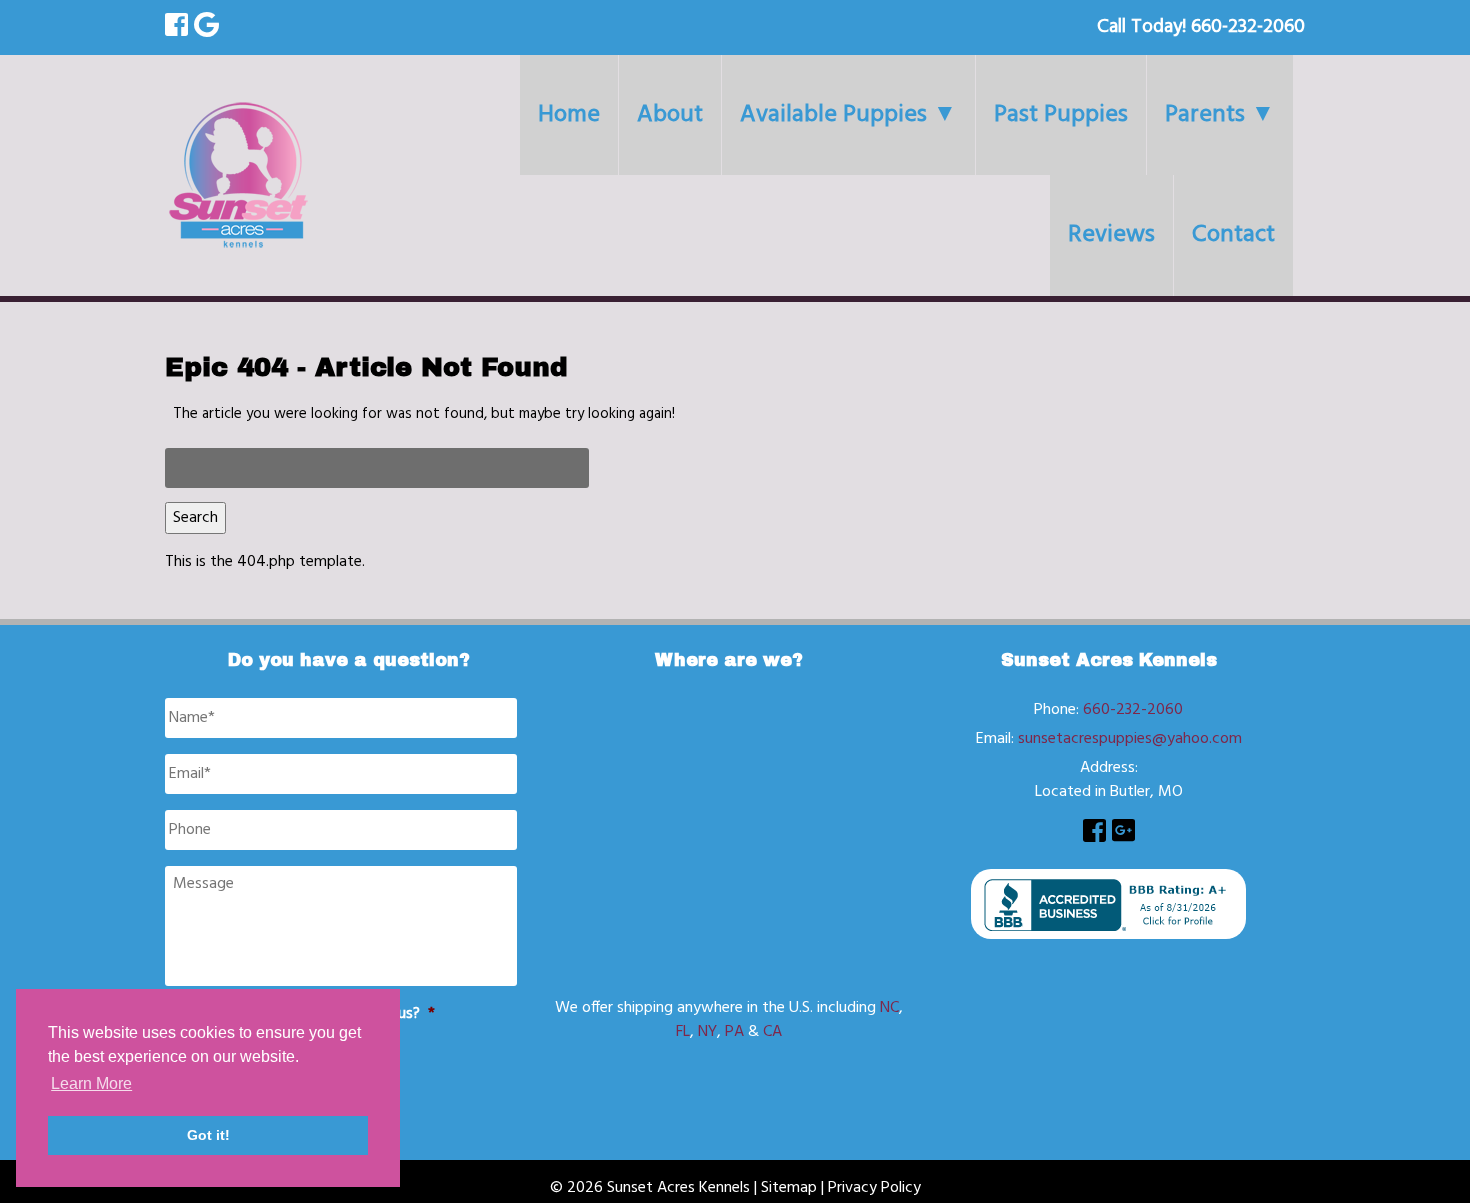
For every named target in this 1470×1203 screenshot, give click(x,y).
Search (195, 518)
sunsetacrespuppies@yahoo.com (1130, 739)
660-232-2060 (1133, 710)
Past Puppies (1061, 115)
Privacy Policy (874, 1188)
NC (889, 1008)
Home (569, 115)
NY (707, 1032)
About (670, 115)
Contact (1233, 235)
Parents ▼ (1220, 115)
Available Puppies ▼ (848, 115)
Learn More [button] (91, 1083)
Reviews (1111, 235)
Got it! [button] (208, 1135)
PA (734, 1032)
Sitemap (789, 1188)
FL (683, 1032)
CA (772, 1032)
